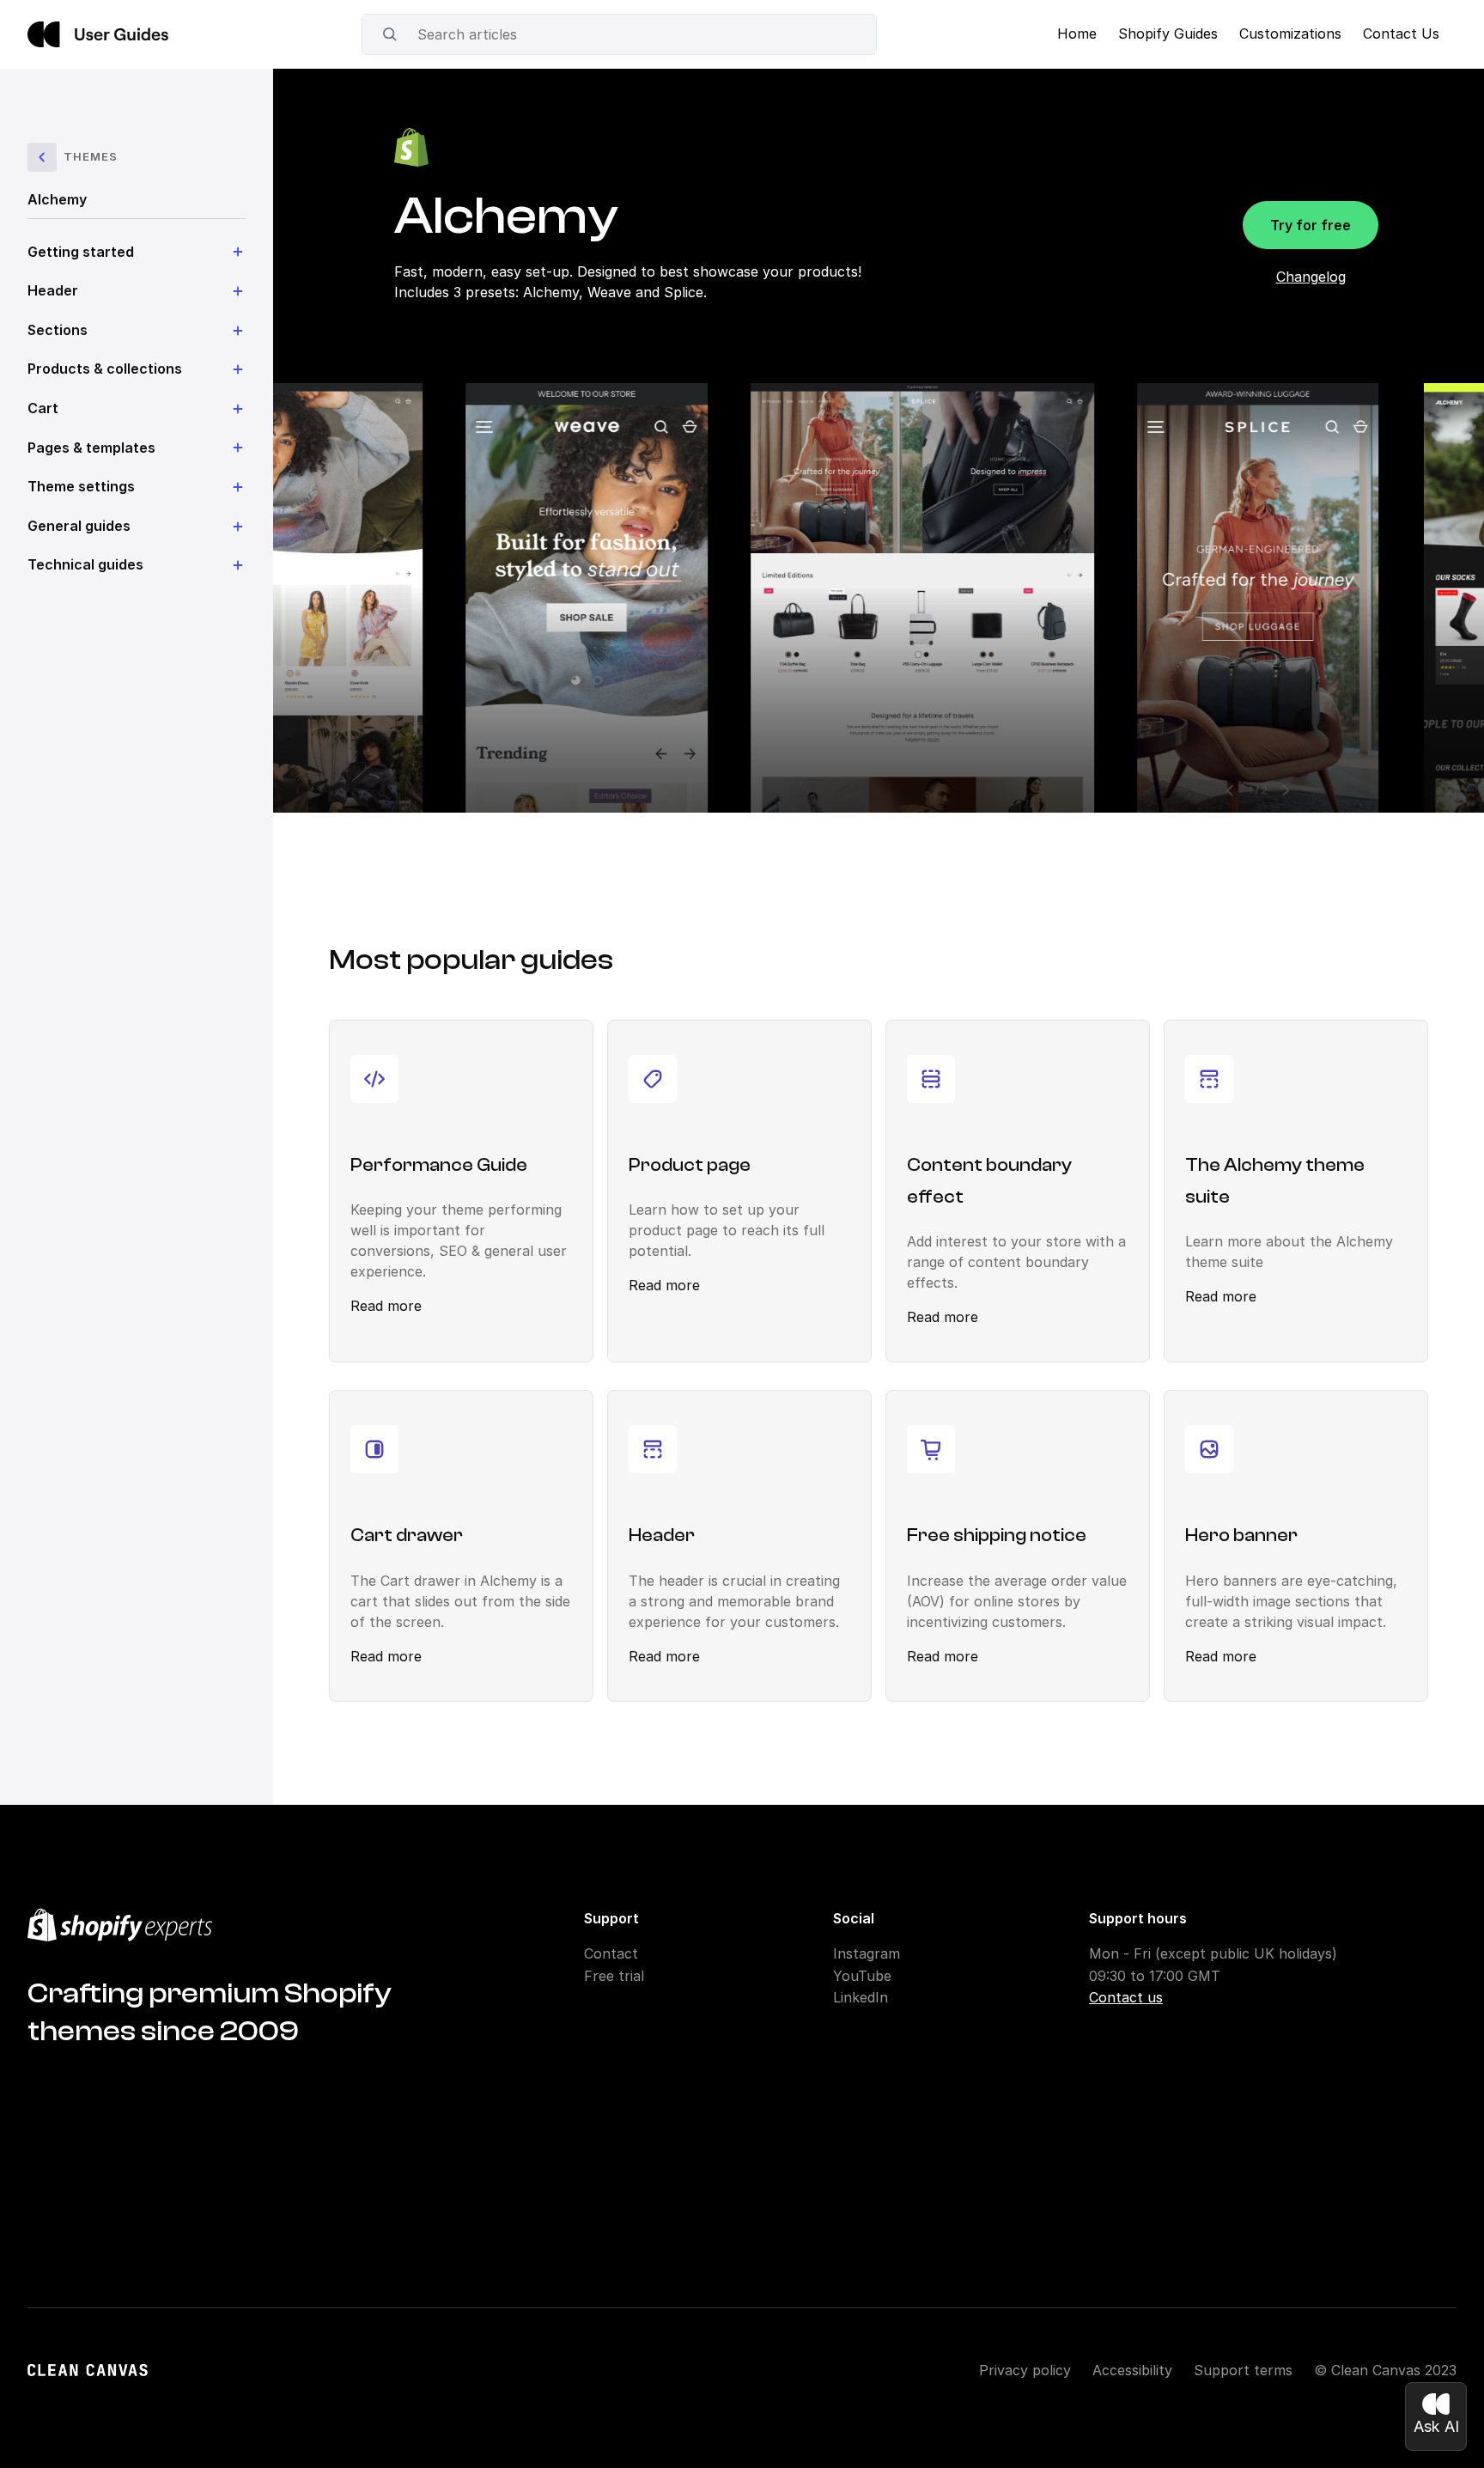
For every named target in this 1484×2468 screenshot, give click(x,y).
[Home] (98, 34)
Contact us (1126, 1997)
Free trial (614, 1976)
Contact (611, 1953)
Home (1077, 34)
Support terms (1243, 2370)
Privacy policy (1025, 2370)
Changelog (1311, 277)
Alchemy (57, 199)
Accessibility (1132, 2370)
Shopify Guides (1168, 34)
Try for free (1311, 225)
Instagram (867, 1953)
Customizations (1290, 34)
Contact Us (1401, 34)
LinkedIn (861, 1997)
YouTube (862, 1976)
